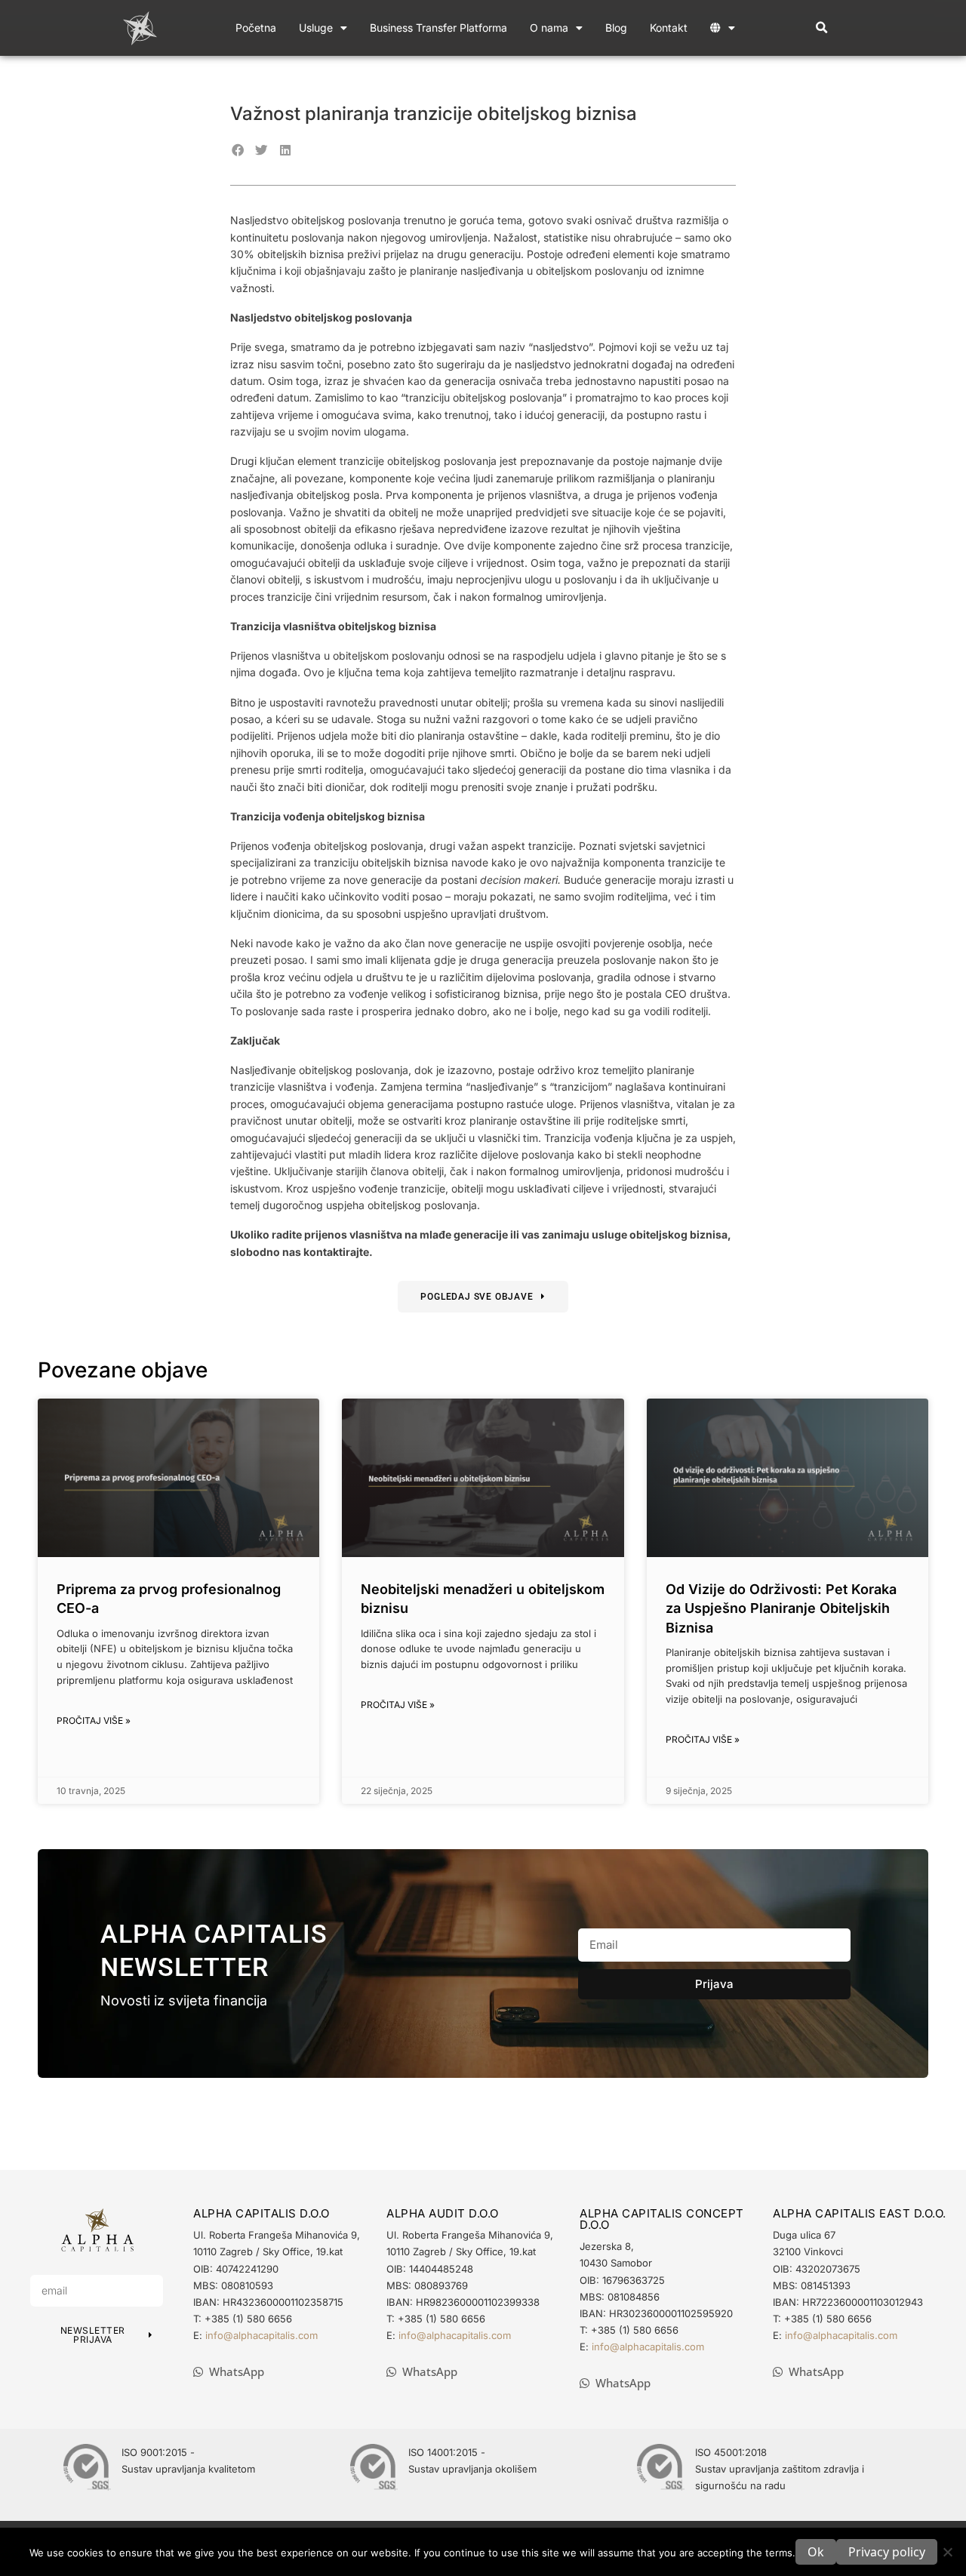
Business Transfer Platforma (438, 28)
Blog (616, 28)
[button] (822, 28)
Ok (816, 2552)
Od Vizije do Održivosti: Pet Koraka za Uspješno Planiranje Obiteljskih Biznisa (781, 1608)
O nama (549, 28)
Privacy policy (887, 2552)
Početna (256, 28)
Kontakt (669, 28)
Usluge (316, 28)
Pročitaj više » (94, 1720)
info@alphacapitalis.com (261, 2335)
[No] (947, 2552)
